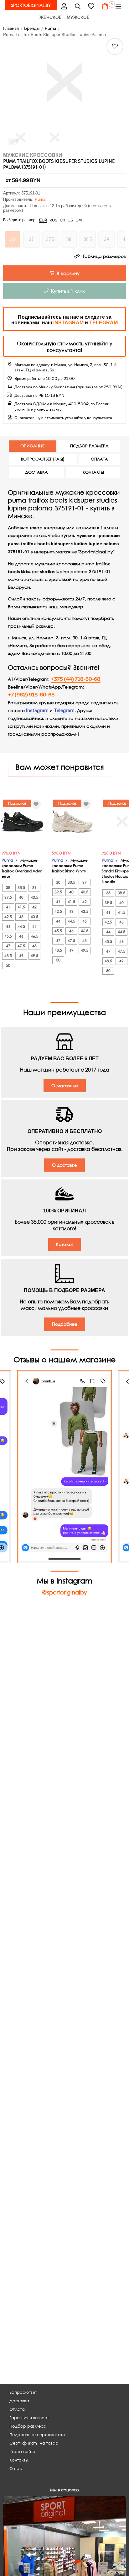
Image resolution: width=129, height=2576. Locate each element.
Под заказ (17, 803)
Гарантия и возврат (29, 2418)
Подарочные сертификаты (37, 2435)
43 (21, 917)
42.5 (8, 917)
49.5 (34, 956)
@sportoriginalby (64, 1592)
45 (34, 926)
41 (8, 907)
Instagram (37, 711)
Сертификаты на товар (34, 2443)
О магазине (65, 1086)
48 (34, 946)
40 (21, 897)
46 (21, 936)
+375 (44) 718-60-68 (76, 679)
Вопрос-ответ (23, 2392)
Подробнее (65, 1324)
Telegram (64, 711)
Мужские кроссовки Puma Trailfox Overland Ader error (22, 868)
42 (34, 907)
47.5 (21, 946)
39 (34, 888)
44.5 (21, 926)
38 (8, 888)
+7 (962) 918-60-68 (31, 695)
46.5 (34, 936)
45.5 (8, 936)
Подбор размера (28, 2426)
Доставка (19, 2401)
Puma (40, 199)
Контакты (19, 2460)
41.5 (21, 907)
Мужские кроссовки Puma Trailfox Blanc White (70, 866)
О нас (16, 2469)
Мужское (78, 17)
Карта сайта (22, 2452)
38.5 (21, 888)
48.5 (8, 956)
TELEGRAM (103, 323)
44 (8, 926)
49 (21, 956)
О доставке (64, 1165)
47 (8, 946)
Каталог (65, 1244)
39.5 (8, 897)
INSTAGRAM (68, 323)
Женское (51, 17)
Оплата (17, 2409)
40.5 (34, 897)
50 (8, 965)
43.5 (34, 917)
